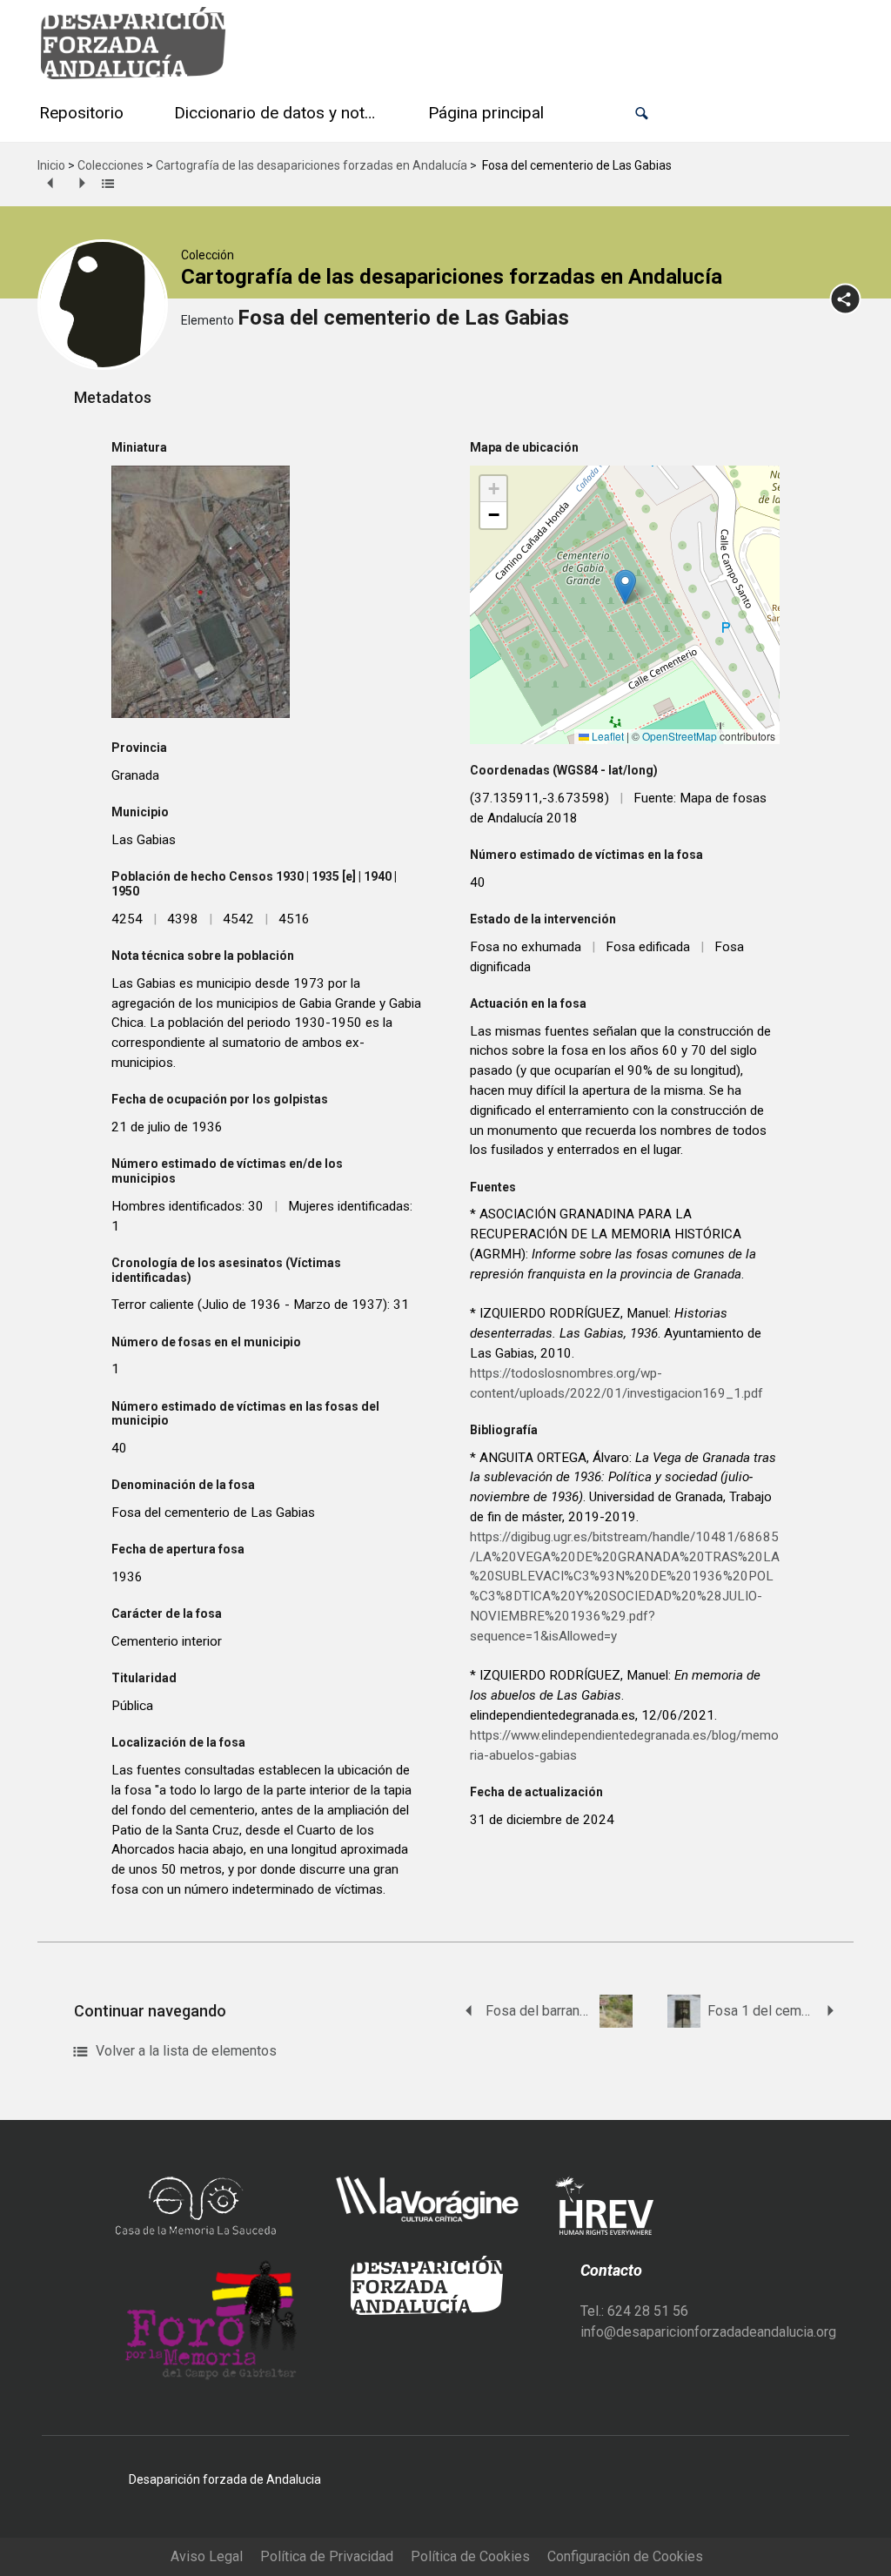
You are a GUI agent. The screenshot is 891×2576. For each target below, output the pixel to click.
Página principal (486, 113)
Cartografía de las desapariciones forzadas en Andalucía (312, 165)
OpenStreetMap (680, 736)
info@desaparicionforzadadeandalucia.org (708, 2332)
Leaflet (606, 736)
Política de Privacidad (327, 2556)
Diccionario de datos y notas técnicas (279, 113)
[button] (642, 114)
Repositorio (81, 113)
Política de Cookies (470, 2556)
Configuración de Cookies (625, 2556)
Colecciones (111, 165)
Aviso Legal (207, 2556)
